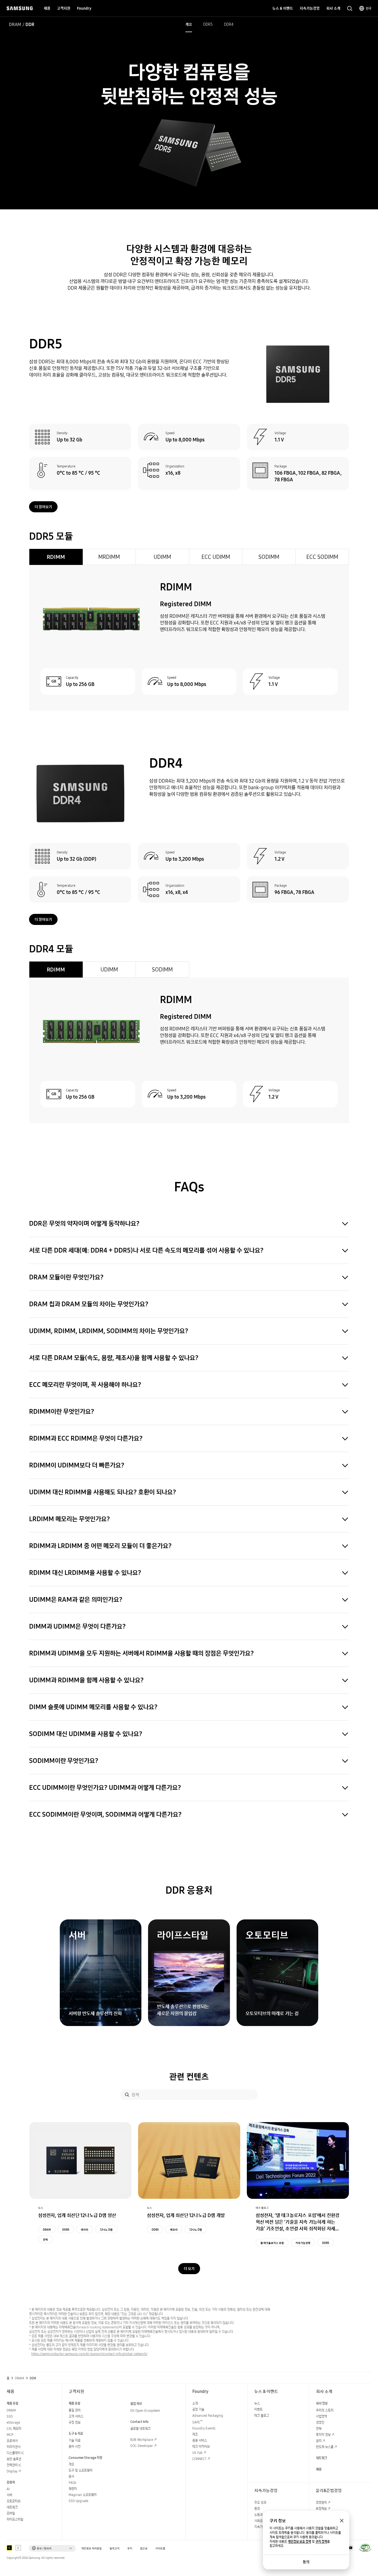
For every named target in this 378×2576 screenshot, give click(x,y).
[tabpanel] (189, 638)
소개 (195, 2403)
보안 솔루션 (14, 2459)
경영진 (320, 2422)
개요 (189, 24)
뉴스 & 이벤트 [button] (283, 8)
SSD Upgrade (78, 2501)
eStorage (13, 2422)
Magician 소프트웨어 (83, 2495)
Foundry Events (204, 2428)
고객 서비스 (76, 2416)
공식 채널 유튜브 (350, 2548)
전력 (45, 2240)
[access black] (9, 2548)
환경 (257, 2509)
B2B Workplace (142, 2440)
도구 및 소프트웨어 (81, 2470)
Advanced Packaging (208, 2416)
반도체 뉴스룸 (325, 2447)
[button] (52, 2548)
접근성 (144, 2548)
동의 (306, 2562)
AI (8, 2489)
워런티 (73, 2489)
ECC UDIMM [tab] (216, 557)
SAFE (197, 2422)
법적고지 (115, 2548)
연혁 (319, 2429)
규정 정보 (75, 2422)
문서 (71, 2476)
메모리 (174, 2230)
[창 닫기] (342, 2521)
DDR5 (208, 24)
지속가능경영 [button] (310, 8)
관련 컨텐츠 (189, 2077)
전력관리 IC (14, 2465)
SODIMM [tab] (269, 557)
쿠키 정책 (321, 2542)
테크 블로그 (262, 2416)
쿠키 (130, 2548)
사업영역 (322, 2416)
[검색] (127, 2095)
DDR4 (229, 24)
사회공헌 (260, 2521)
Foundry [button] (84, 8)
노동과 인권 (262, 2515)
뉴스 (257, 2403)
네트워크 (12, 2507)
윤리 (319, 2441)
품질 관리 (75, 2410)
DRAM (15, 24)
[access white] (18, 2548)
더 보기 (189, 2269)
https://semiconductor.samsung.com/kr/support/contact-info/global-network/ (89, 2354)
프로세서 (12, 2441)
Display (12, 2471)
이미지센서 (14, 2447)
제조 (195, 2434)
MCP (10, 2435)
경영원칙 (321, 2502)
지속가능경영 (303, 2243)
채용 (319, 2469)
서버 (9, 2495)
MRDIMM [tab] (109, 557)
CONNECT (199, 2459)
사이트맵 (160, 2548)
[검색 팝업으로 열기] (350, 9)
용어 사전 (75, 2447)
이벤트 (258, 2409)
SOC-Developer (142, 2446)
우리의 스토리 (325, 2410)
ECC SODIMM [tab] (322, 557)
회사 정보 (322, 2403)
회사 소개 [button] (333, 8)
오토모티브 (14, 2501)
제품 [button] (47, 8)
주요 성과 (260, 2502)
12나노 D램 (106, 2230)
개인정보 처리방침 (92, 2548)
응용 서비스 (200, 2440)
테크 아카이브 (201, 2447)
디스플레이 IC (15, 2453)
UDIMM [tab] (162, 557)
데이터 (85, 2230)
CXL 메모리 (14, 2429)
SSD (10, 2416)
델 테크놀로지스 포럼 (272, 2243)
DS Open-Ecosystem (145, 2411)
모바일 (11, 2513)
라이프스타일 (15, 2519)
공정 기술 (198, 2409)
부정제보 (321, 2509)
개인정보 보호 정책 (299, 2542)
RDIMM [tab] (56, 557)
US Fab (197, 2453)
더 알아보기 (43, 507)
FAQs (72, 2483)
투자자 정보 (323, 2435)
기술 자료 (75, 2440)
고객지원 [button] (64, 8)
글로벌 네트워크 (140, 2429)
